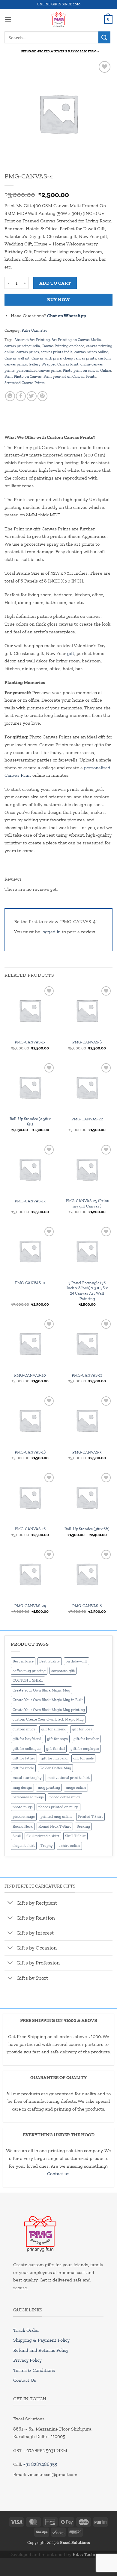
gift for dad (55, 1749)
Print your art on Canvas (64, 376)
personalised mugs (28, 1797)
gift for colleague (27, 1749)
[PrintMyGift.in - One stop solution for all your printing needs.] (59, 19)
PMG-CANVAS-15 (30, 1201)
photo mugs (23, 1807)
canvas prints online (91, 352)
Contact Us (25, 2380)
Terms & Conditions (34, 2370)
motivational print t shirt (69, 1778)
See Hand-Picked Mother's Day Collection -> (60, 51)
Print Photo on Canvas (23, 376)
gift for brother (86, 1739)
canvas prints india (57, 352)
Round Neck (23, 1826)
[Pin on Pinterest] (42, 396)
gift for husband (54, 1758)
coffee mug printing (29, 1671)
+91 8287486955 (40, 2464)
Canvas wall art (17, 358)
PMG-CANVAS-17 (87, 1375)
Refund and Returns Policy (41, 2350)
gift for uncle (23, 1768)
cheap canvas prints (80, 358)
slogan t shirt (24, 1845)
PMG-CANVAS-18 (30, 1452)
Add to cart (55, 283)
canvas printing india (22, 346)
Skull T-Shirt (75, 1836)
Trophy (47, 1845)
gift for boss (82, 1729)
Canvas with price (46, 358)
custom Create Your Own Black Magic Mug (48, 1719)
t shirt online (69, 1845)
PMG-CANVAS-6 (87, 1042)
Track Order (26, 2330)
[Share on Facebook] (21, 396)
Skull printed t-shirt (43, 1836)
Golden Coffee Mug (55, 1768)
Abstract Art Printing (32, 340)
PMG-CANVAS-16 (30, 1529)
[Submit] (104, 37)
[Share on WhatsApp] (10, 396)
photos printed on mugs (58, 1807)
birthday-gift (76, 1661)
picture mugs (24, 1816)
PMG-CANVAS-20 (30, 1375)
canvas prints (28, 352)
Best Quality (50, 1661)
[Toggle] (10, 1903)
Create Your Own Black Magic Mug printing (49, 1710)
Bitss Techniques (90, 2554)
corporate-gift (63, 1671)
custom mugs (24, 1729)
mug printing (49, 1787)
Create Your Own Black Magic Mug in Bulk (48, 1700)
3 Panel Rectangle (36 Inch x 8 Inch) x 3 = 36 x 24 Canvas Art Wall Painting (87, 1291)
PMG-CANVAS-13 (30, 1042)
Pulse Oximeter (34, 330)
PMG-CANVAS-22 (87, 1119)
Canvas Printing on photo (63, 346)
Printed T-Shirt (90, 1816)
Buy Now (58, 299)
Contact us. (59, 2174)
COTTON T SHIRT (28, 1680)
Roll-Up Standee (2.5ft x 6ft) (30, 1121)
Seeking (83, 1826)
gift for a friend (54, 1729)
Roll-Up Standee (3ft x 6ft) (87, 1529)
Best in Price (23, 1661)
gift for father (24, 1758)
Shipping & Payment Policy (41, 2340)
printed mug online (56, 1816)
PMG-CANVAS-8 (87, 1606)
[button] (8, 19)
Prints (91, 376)
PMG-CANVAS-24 (30, 1606)
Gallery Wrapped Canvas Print (54, 364)
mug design (22, 1787)
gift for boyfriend (27, 1739)
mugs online (76, 1787)
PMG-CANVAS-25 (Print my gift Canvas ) (87, 1203)
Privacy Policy (27, 2360)
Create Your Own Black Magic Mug (41, 1690)
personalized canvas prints (39, 370)
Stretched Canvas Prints (25, 383)
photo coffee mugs (65, 1797)
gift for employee (85, 1749)
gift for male (83, 1758)
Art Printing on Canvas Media (76, 340)
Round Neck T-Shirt (55, 1826)
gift (71, 653)
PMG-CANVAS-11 (30, 1283)
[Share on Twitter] (32, 396)
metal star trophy (27, 1778)
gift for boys (57, 1739)
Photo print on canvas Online (87, 370)
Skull (17, 1836)
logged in (51, 932)
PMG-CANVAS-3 (87, 1452)
